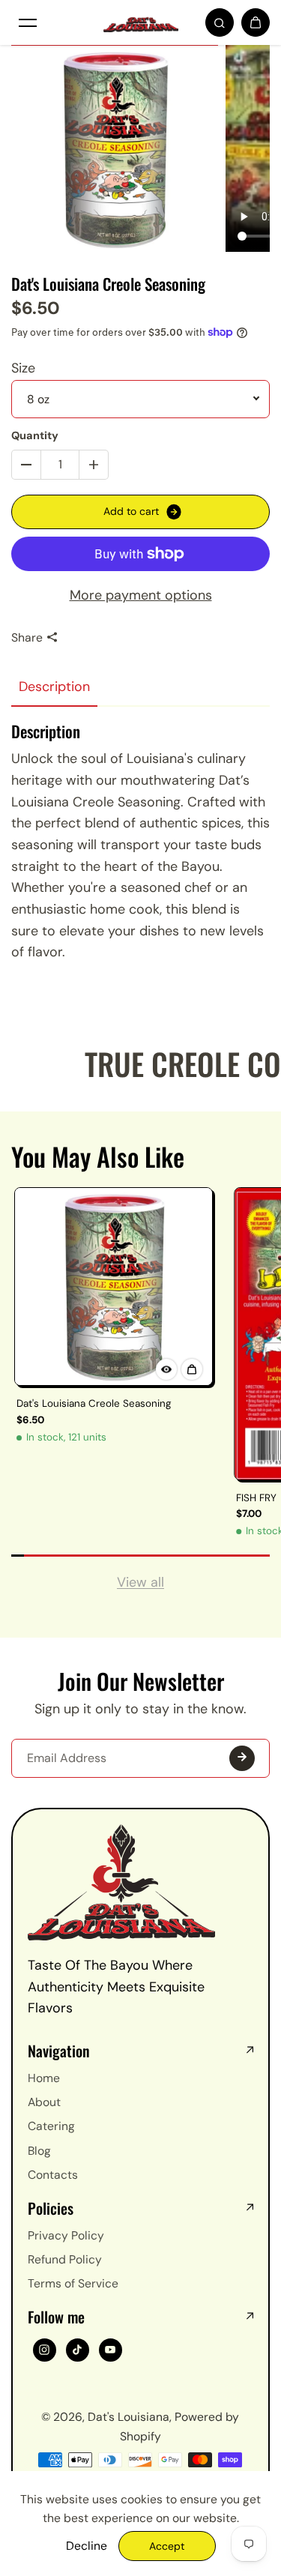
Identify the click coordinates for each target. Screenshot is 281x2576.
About (44, 2102)
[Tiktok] (77, 2350)
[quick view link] (166, 1369)
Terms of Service (73, 2283)
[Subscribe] (242, 1758)
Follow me (56, 2317)
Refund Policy (65, 2259)
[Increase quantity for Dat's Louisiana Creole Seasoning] (94, 465)
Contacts (53, 2175)
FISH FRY (256, 1498)
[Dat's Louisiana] (141, 23)
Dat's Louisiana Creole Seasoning (94, 1403)
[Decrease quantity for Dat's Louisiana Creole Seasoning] (26, 465)
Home (44, 2078)
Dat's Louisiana (129, 2417)
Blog (39, 2151)
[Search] (220, 22)
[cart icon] (256, 22)
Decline (87, 2546)
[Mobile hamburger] (28, 22)
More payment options (141, 595)
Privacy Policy (66, 2235)
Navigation (59, 2051)
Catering (51, 2126)
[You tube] (110, 2350)
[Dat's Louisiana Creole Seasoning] (114, 1287)
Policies (51, 2208)
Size (23, 368)
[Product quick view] (192, 1369)
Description (54, 687)
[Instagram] (44, 2350)
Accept (167, 2546)
